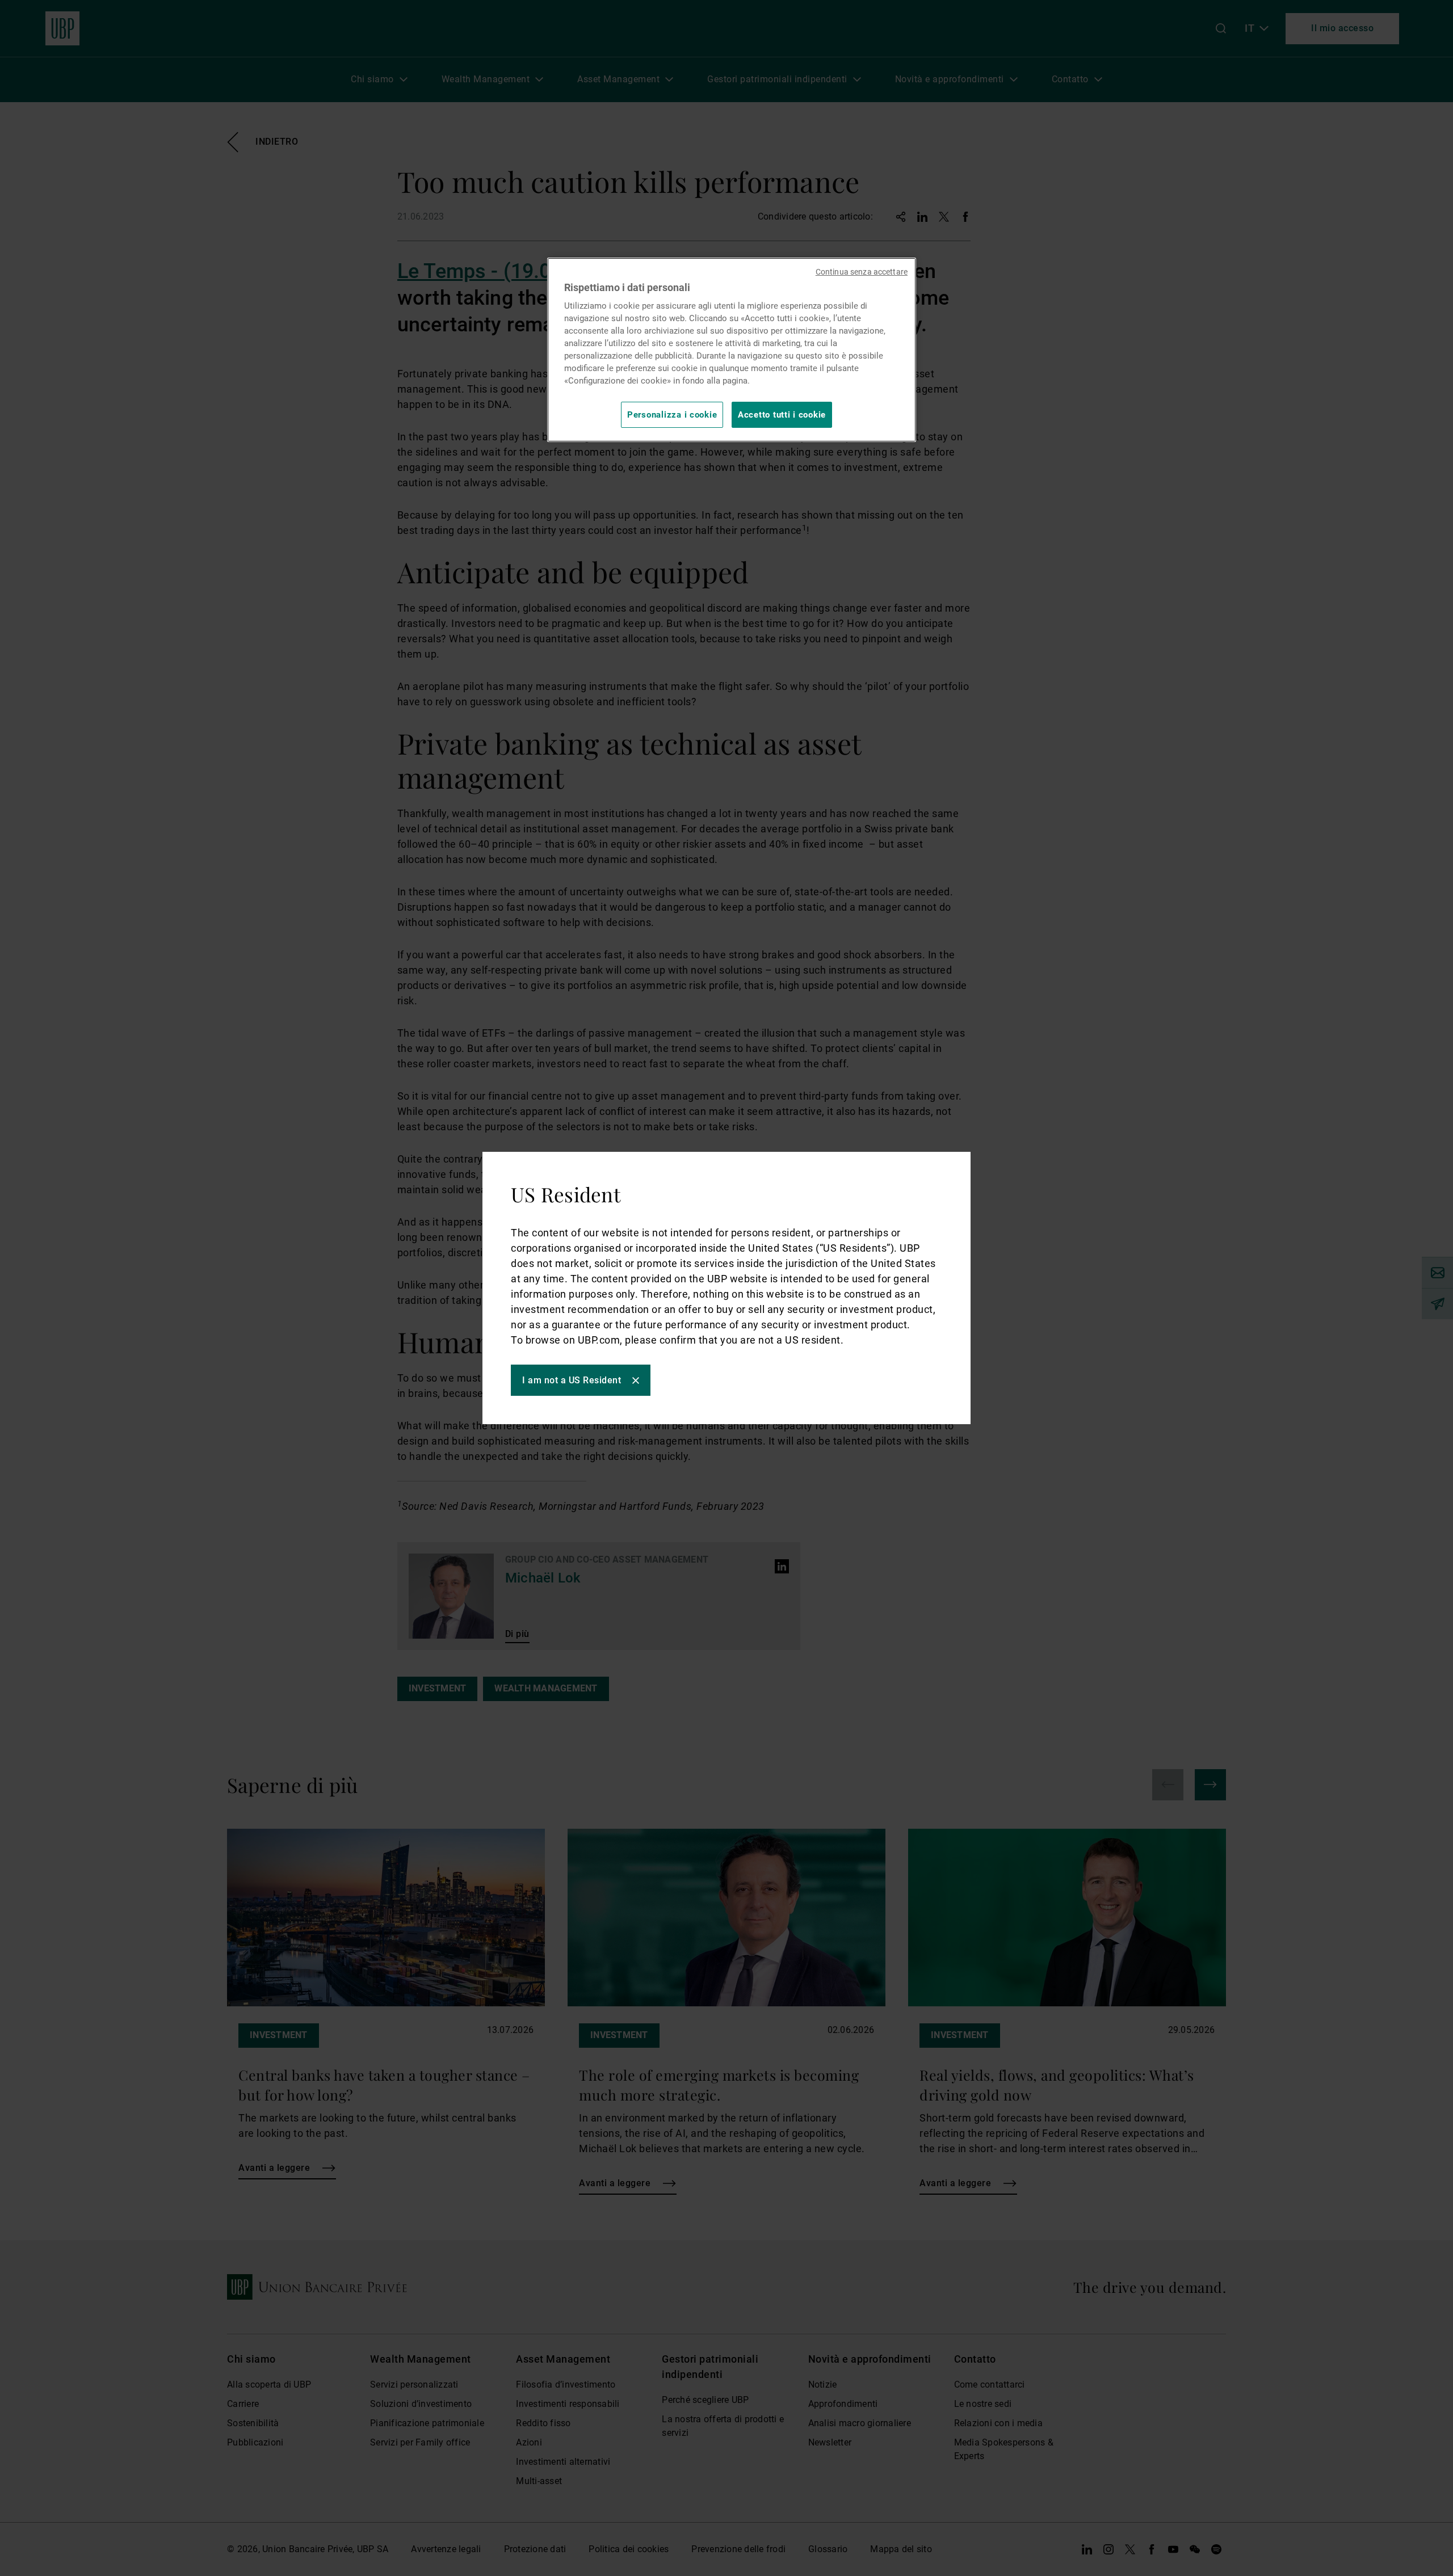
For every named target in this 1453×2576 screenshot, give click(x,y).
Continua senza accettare (862, 272)
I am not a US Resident (572, 1380)
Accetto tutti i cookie (782, 415)
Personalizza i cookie (672, 415)
